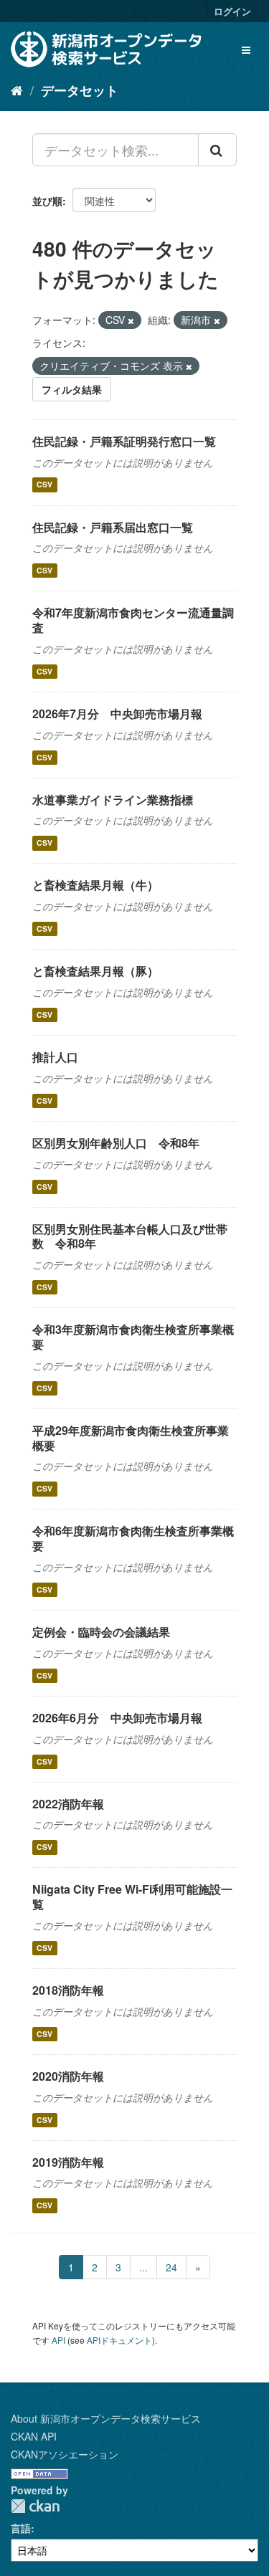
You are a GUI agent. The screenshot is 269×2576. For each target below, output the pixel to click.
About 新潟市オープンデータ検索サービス (106, 2418)
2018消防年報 (68, 1990)
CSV (44, 485)
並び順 (47, 201)
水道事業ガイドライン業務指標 (113, 800)
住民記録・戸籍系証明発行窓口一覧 (124, 441)
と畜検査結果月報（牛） (95, 885)
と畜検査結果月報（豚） (95, 971)
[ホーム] (17, 90)
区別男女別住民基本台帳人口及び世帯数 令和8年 (130, 1236)
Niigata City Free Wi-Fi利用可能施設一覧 (132, 1897)
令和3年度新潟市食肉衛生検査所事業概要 (133, 1337)
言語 (21, 2528)
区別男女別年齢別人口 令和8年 (116, 1143)
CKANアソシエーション (65, 2454)
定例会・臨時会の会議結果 (101, 1632)
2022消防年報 (68, 1804)
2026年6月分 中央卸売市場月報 (117, 1718)
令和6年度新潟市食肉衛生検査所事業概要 (133, 1538)
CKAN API (34, 2436)
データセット (80, 90)
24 (171, 2267)
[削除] (131, 320)
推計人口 (55, 1057)
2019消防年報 (68, 2162)
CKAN (35, 2506)
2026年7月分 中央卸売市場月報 (117, 714)
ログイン (232, 11)
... (143, 2267)
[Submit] (217, 150)
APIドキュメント (119, 2340)
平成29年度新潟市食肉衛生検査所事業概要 (131, 1438)
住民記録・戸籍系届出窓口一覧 (113, 527)
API (58, 2340)
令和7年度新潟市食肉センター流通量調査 (133, 620)
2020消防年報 (68, 2076)
